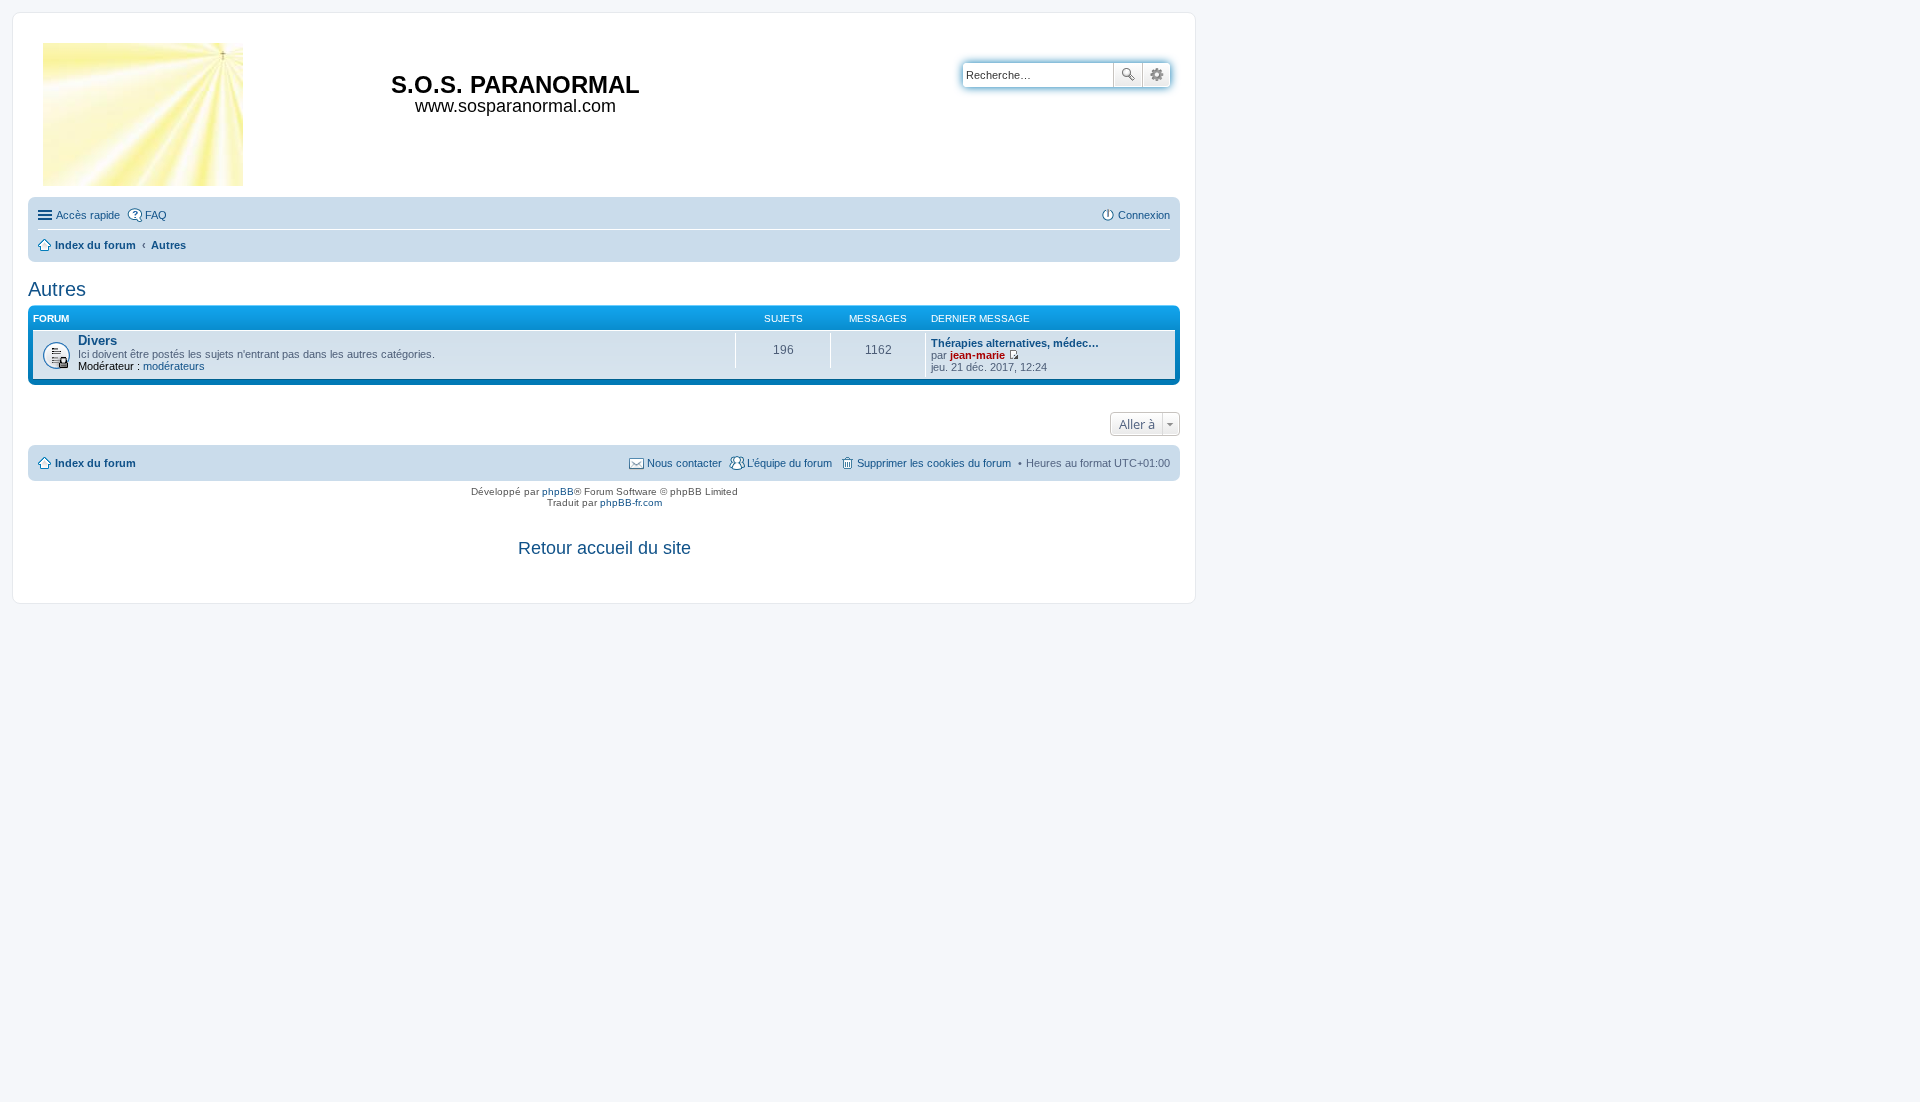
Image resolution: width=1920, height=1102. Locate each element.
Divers (97, 340)
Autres (57, 289)
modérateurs (174, 366)
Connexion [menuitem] (1144, 215)
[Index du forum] (144, 110)
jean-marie (977, 355)
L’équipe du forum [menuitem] (789, 463)
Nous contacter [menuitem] (684, 463)
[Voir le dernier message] (1013, 355)
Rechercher (1128, 75)
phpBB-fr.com (631, 502)
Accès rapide (88, 215)
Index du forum (95, 463)
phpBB (558, 491)
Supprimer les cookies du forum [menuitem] (934, 463)
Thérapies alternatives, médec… (1015, 343)
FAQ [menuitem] (156, 215)
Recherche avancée (1156, 75)
